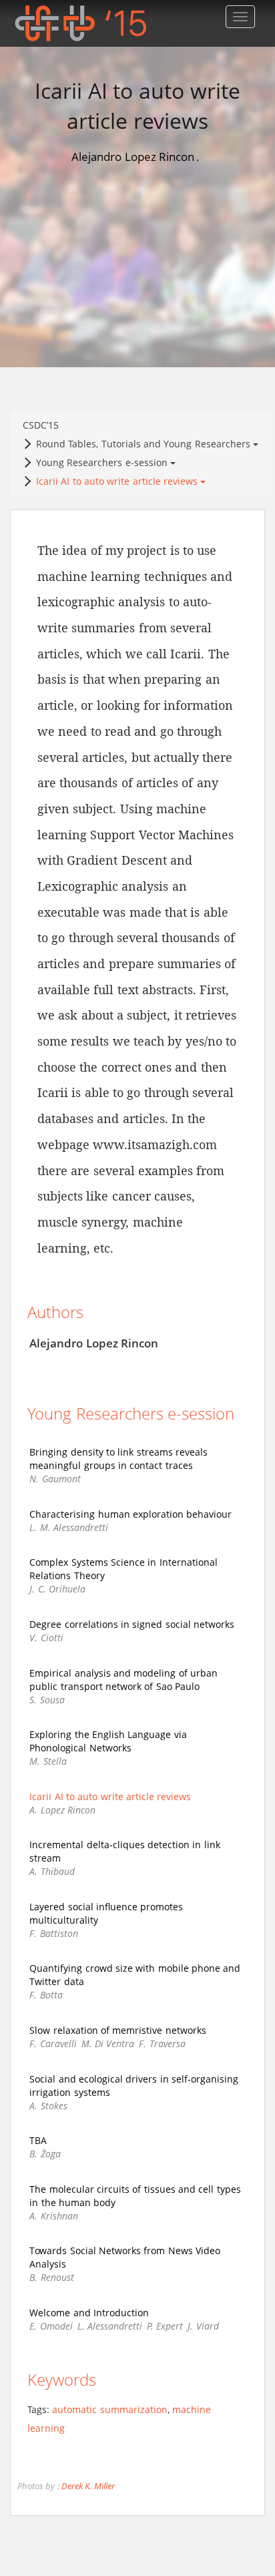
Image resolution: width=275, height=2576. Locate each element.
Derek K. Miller (88, 2453)
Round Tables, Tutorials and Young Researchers (145, 410)
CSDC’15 (41, 392)
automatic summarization (109, 2376)
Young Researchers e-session (103, 429)
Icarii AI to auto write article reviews (118, 448)
